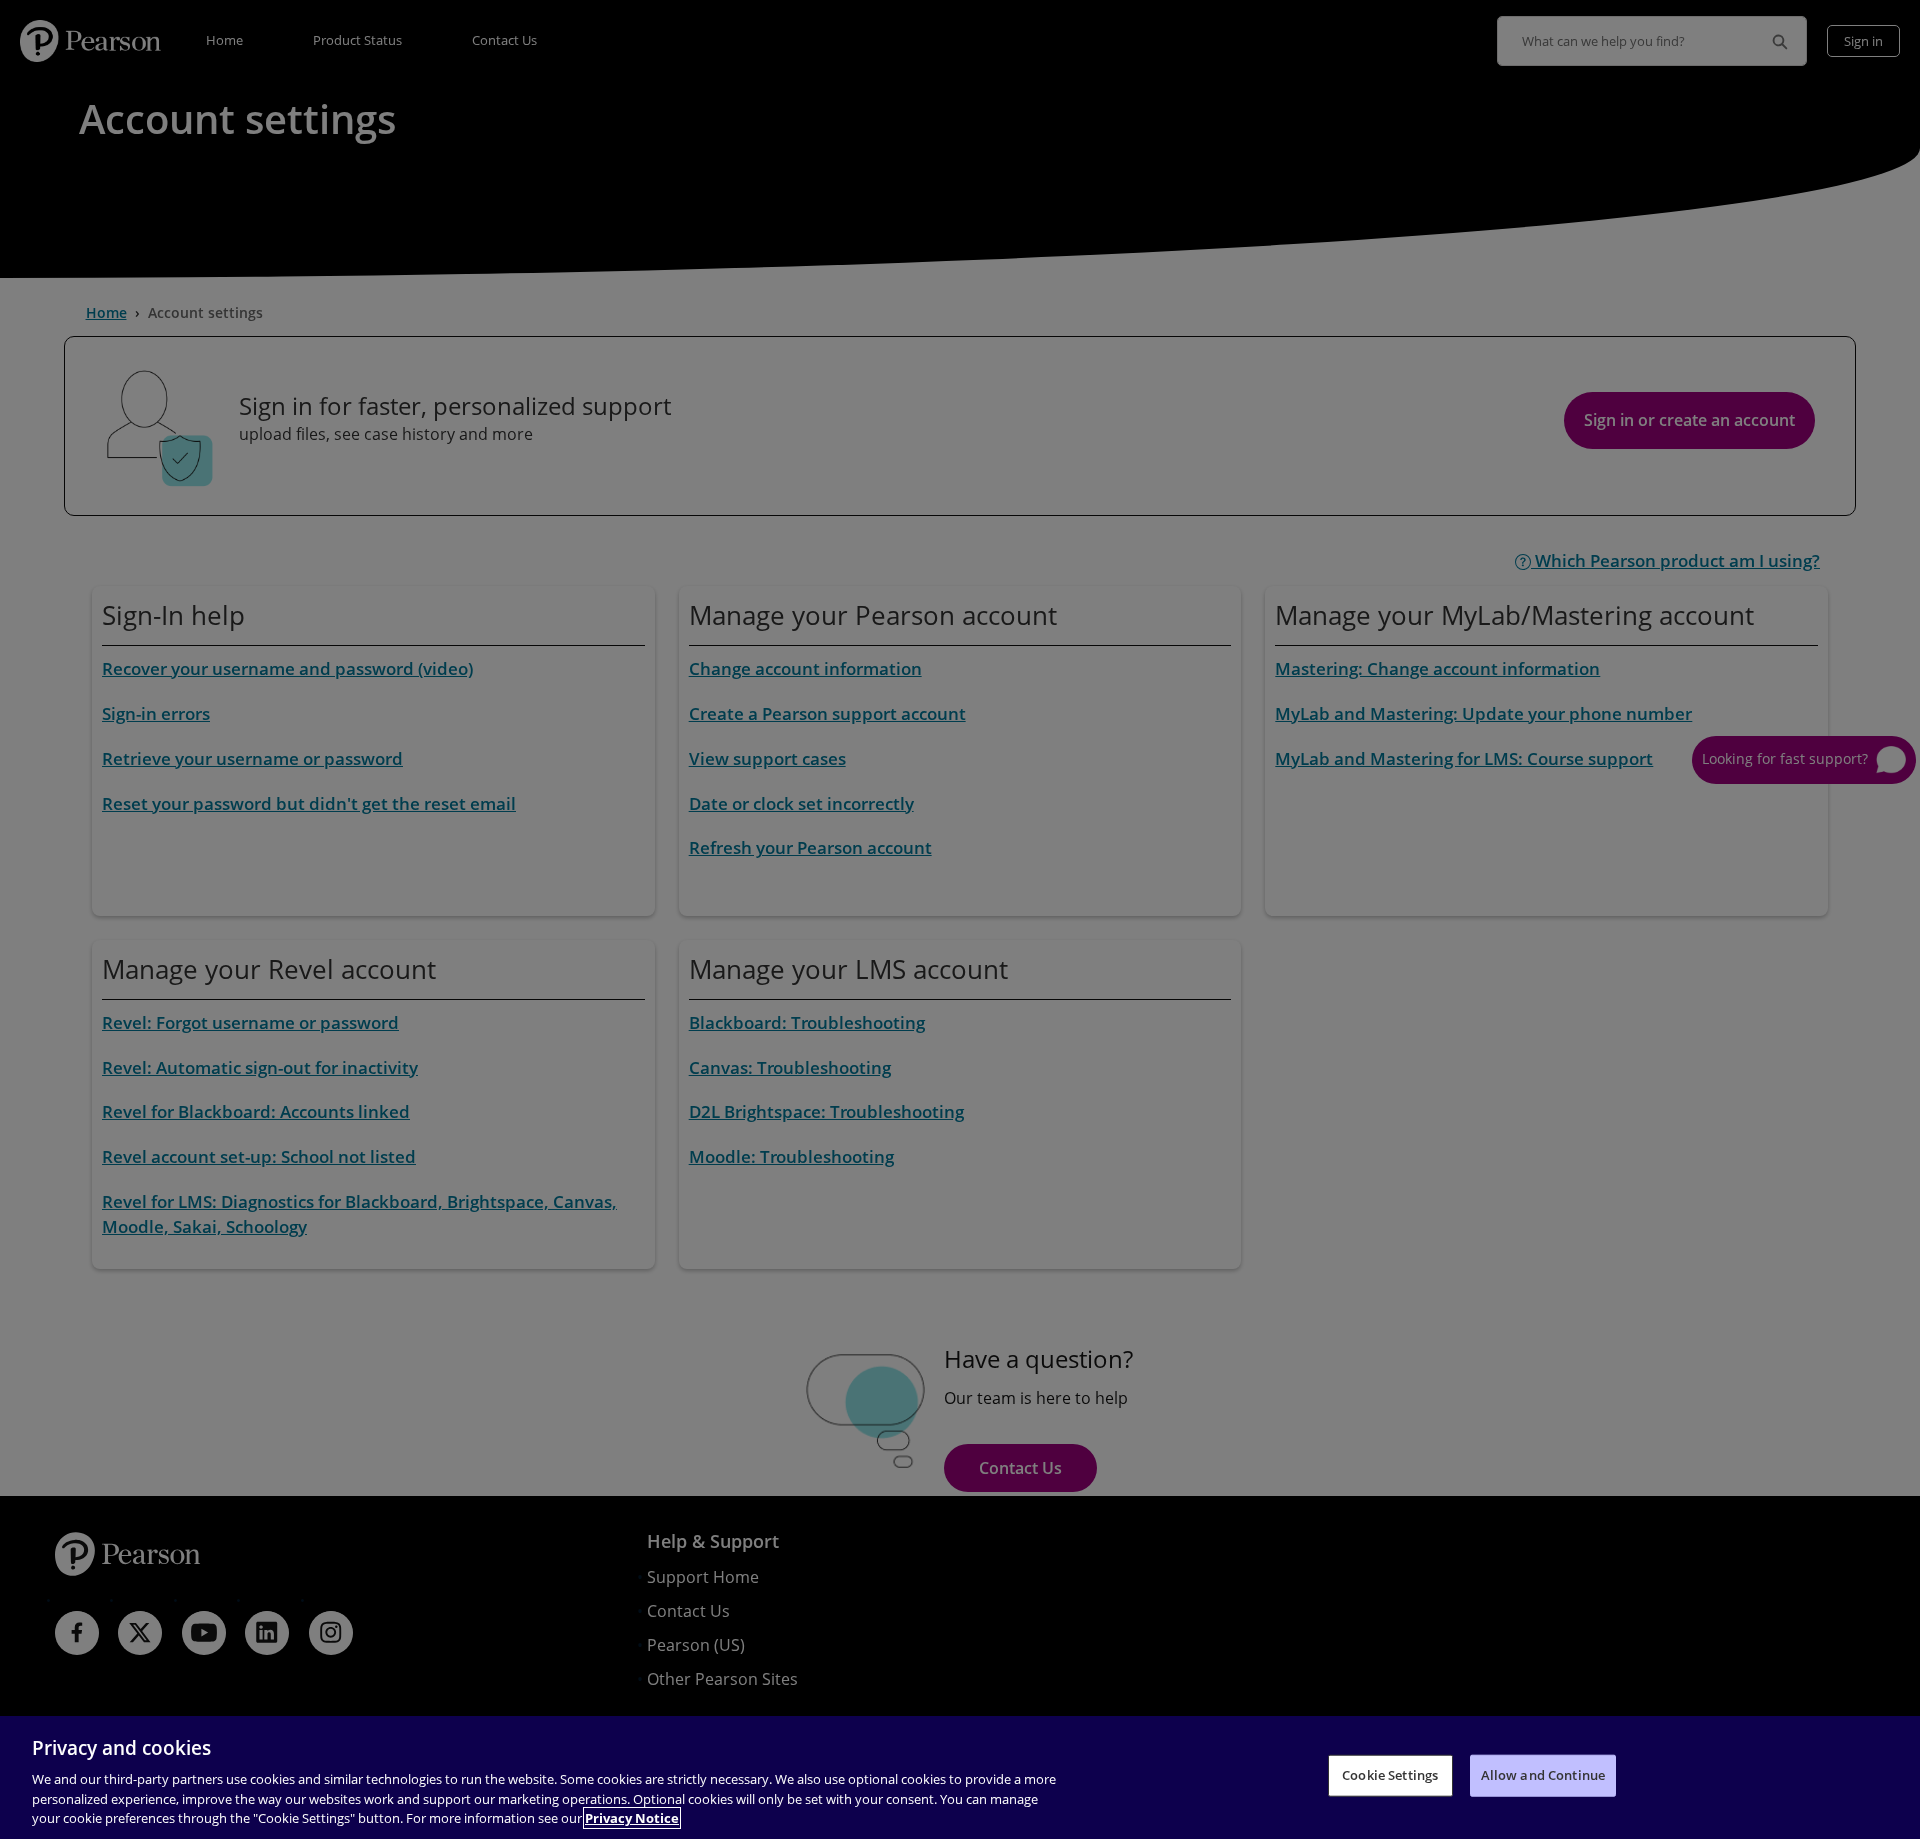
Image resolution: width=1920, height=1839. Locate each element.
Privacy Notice (632, 1818)
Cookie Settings (1390, 1775)
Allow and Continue (1543, 1775)
